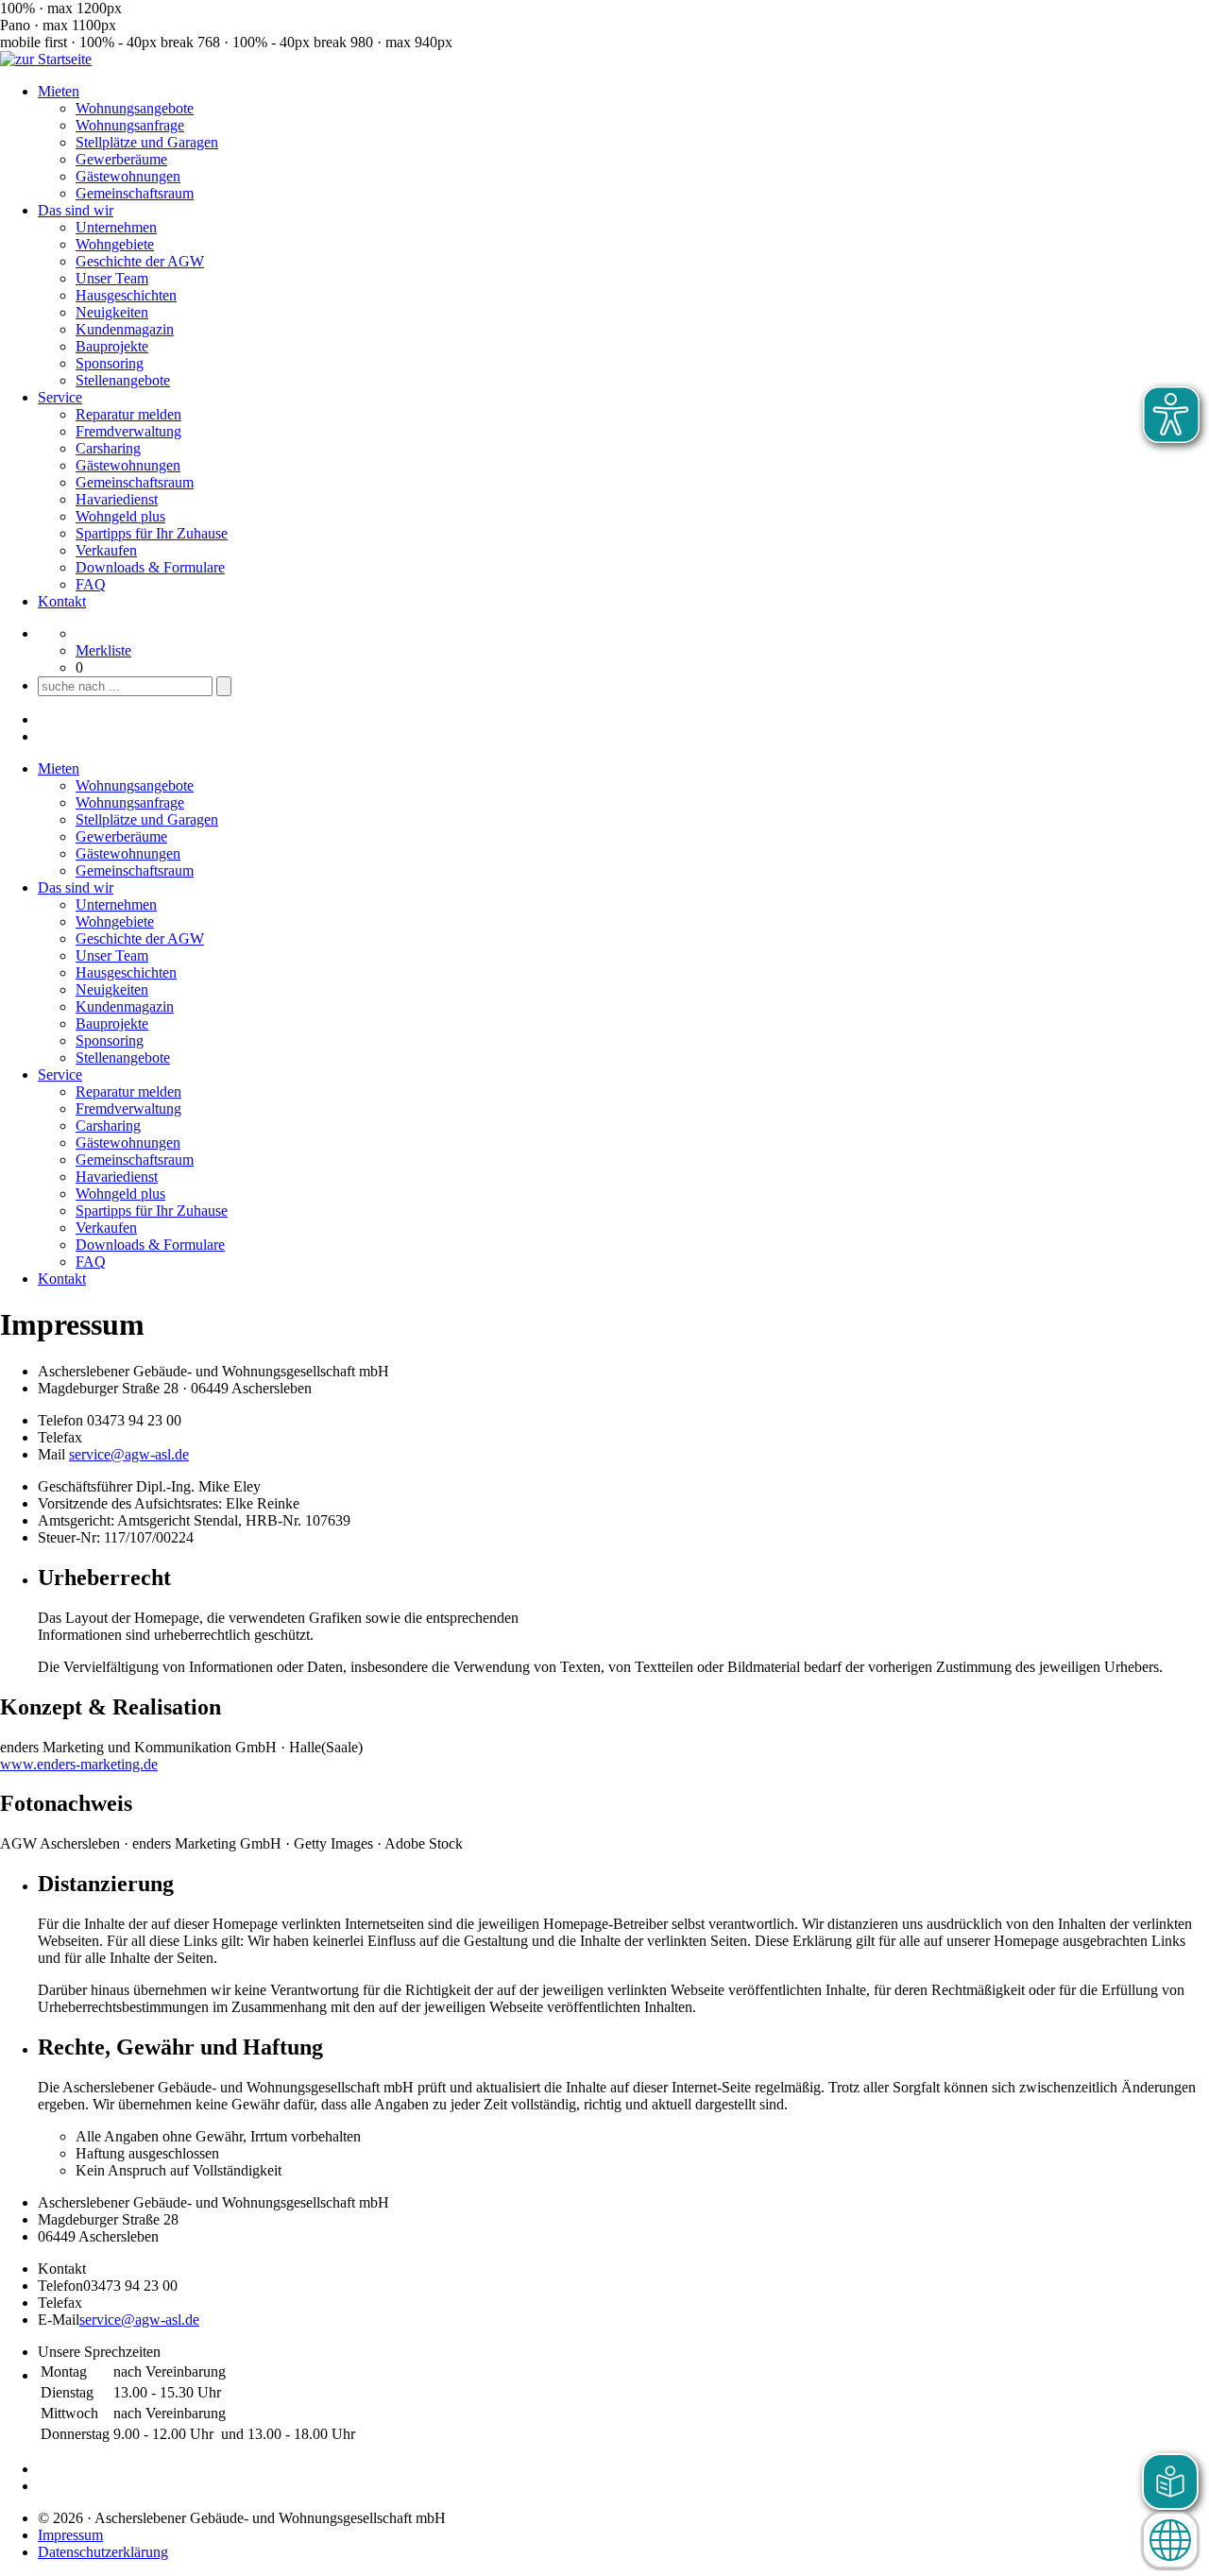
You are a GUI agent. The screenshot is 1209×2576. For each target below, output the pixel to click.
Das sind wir (76, 210)
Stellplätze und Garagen (147, 142)
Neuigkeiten (112, 312)
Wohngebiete (115, 244)
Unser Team (112, 278)
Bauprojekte (112, 346)
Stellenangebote (123, 380)
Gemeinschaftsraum (135, 193)
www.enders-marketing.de (79, 1764)
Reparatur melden (128, 414)
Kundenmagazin (125, 329)
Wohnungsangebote (135, 108)
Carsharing (108, 448)
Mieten (59, 91)
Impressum (70, 2535)
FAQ (91, 584)
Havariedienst (117, 499)
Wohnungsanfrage (130, 125)
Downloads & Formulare (150, 567)
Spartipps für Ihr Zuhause (152, 533)
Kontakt (62, 601)
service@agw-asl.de (129, 1454)
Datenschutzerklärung (103, 2552)
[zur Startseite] (46, 59)
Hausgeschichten (126, 295)
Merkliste (103, 650)
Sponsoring (110, 363)
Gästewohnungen (128, 176)
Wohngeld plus (120, 516)
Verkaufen (106, 550)
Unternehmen (116, 227)
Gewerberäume (121, 159)
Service (60, 397)
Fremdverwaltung (128, 431)
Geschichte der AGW (140, 261)
